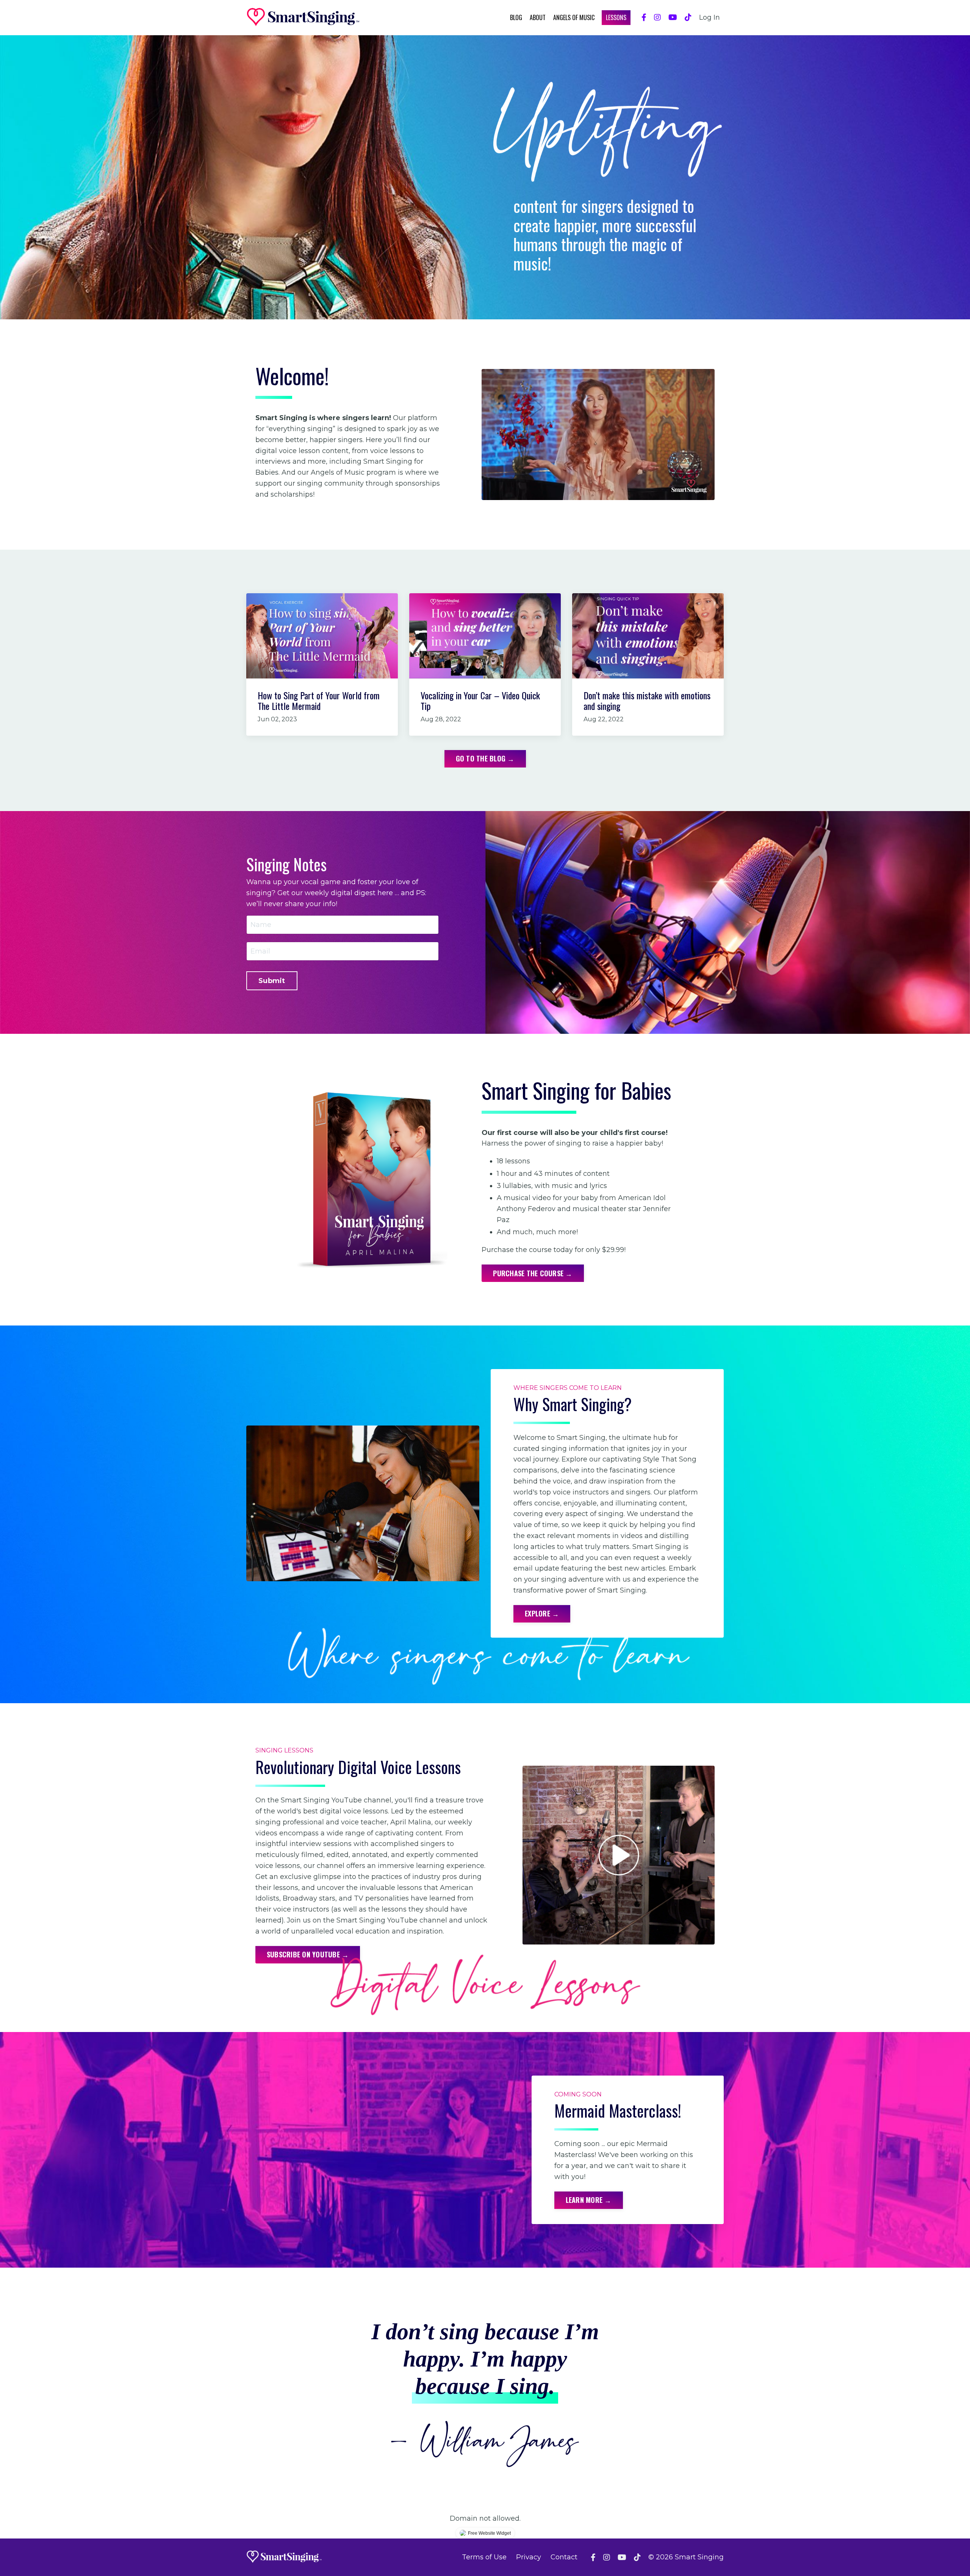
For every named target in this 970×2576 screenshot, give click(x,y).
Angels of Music (574, 17)
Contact (564, 2557)
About (538, 17)
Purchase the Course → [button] (533, 1273)
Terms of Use (484, 2557)
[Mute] (708, 494)
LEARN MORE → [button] (589, 2200)
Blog (516, 17)
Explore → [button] (542, 1613)
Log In (710, 17)
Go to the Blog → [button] (485, 758)
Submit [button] (272, 981)
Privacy (529, 2557)
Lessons (616, 17)
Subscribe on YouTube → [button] (308, 1954)
